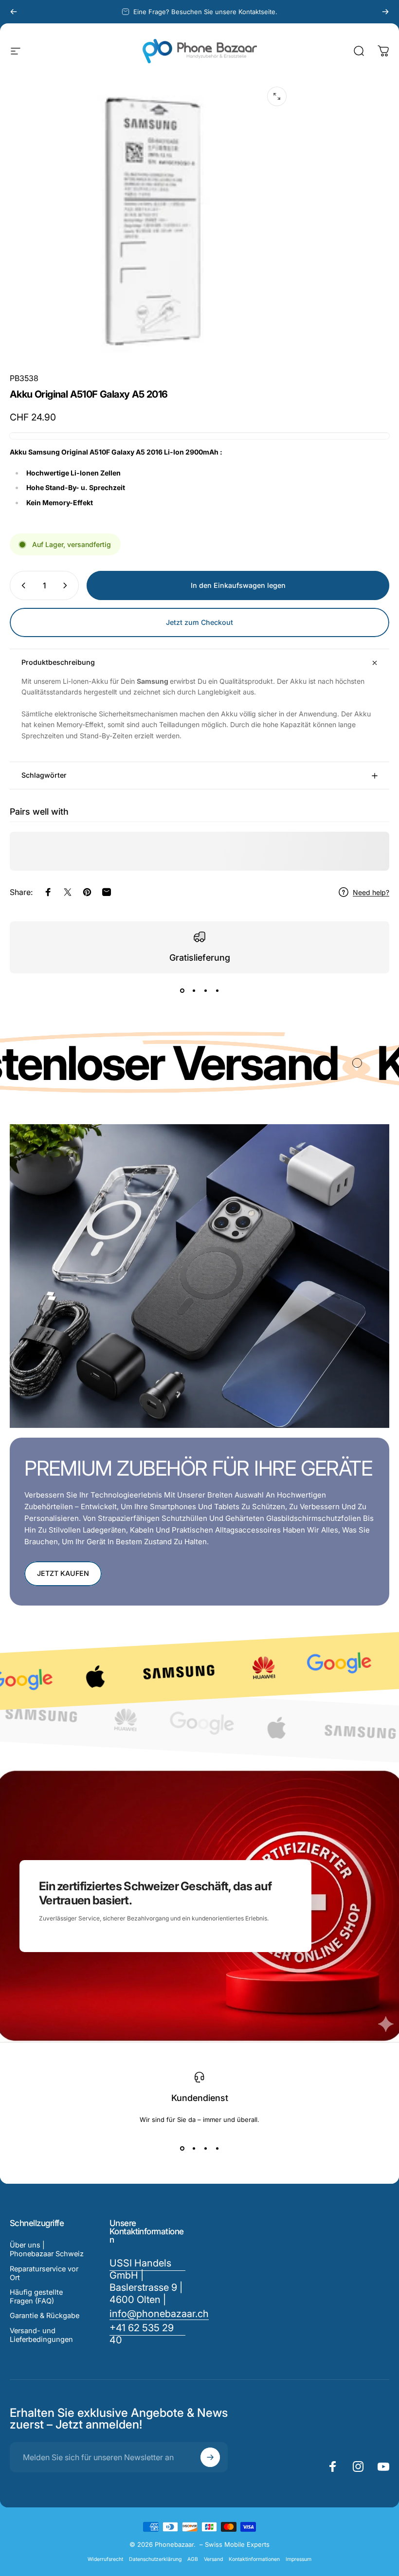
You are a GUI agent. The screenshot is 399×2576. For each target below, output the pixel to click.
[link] (148, 2334)
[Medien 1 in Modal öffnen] (277, 96)
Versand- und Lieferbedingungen (41, 2335)
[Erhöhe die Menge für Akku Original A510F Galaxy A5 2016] (67, 585)
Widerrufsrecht (105, 2559)
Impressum (299, 2559)
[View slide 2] (194, 991)
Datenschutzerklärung (155, 2559)
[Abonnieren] (210, 2457)
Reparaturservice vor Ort (44, 2273)
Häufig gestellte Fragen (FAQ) (36, 2297)
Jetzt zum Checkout (199, 622)
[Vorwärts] (385, 12)
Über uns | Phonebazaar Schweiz (47, 2249)
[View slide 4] (217, 991)
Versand (213, 2559)
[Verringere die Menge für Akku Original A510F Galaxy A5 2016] (21, 585)
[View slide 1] (182, 991)
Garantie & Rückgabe (45, 2316)
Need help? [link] (371, 892)
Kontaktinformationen (254, 2559)
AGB (193, 2559)
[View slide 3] (205, 991)
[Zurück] (14, 12)
